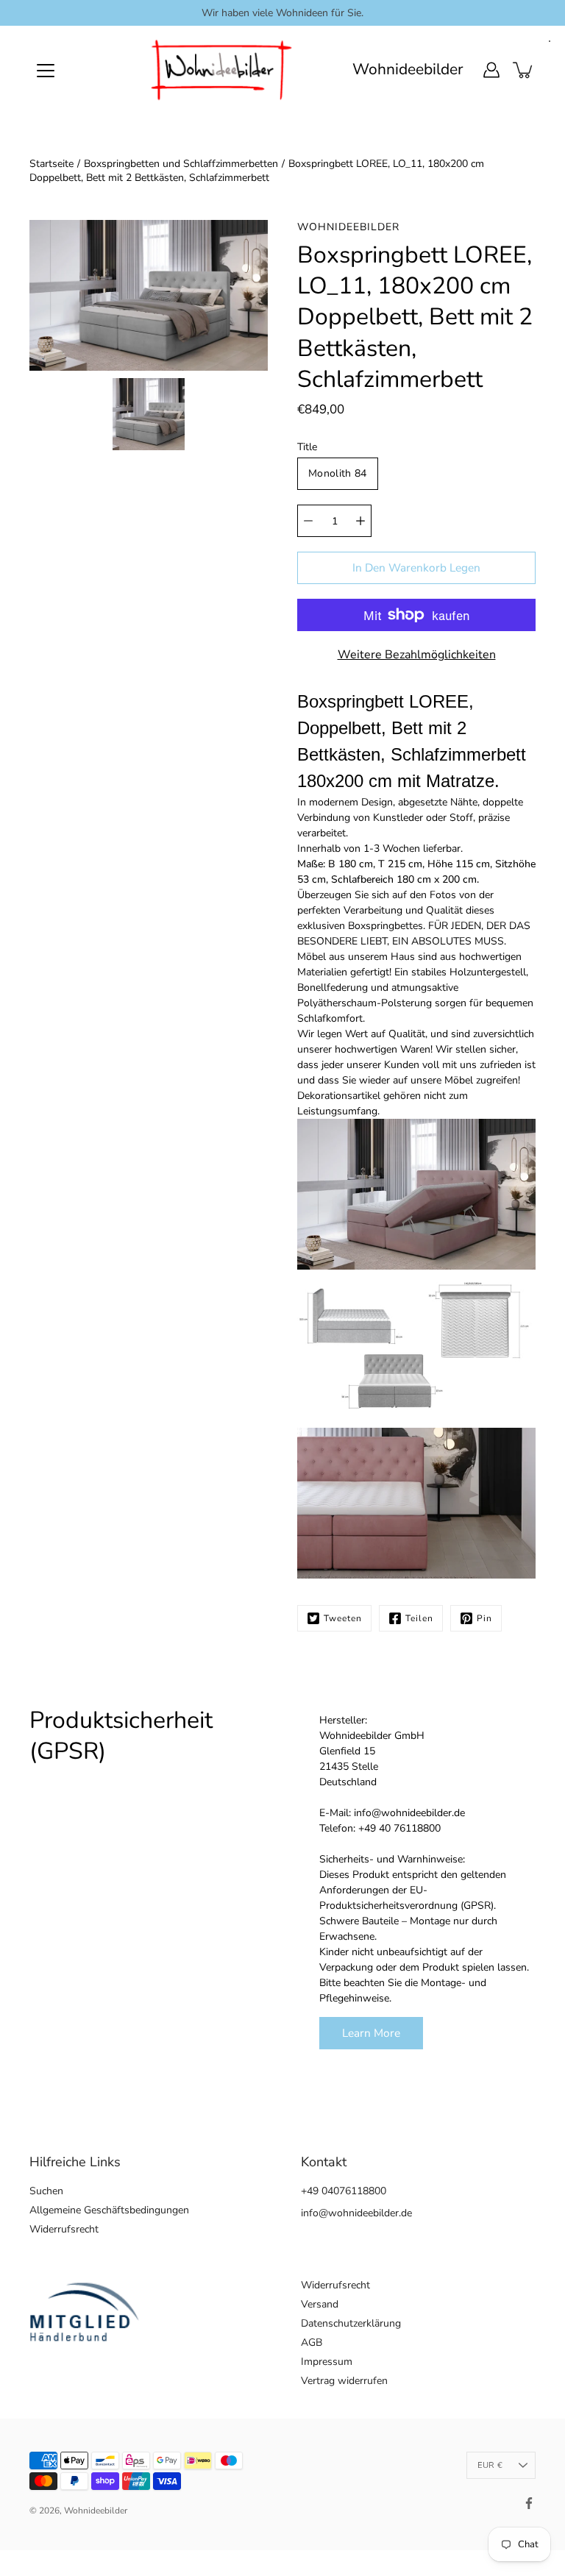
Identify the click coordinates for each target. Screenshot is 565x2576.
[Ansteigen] (360, 521)
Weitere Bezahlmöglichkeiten (417, 655)
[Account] (491, 70)
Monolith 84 (338, 473)
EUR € (490, 2465)
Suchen (46, 2191)
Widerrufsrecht (64, 2229)
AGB (312, 2342)
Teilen (419, 1618)
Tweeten (343, 1618)
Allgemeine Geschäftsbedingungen (109, 2210)
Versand (320, 2304)
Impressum (327, 2362)
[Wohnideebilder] (222, 70)
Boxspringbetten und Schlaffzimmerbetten (181, 164)
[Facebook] (529, 2503)
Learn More (371, 2033)
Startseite (51, 164)
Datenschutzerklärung (351, 2323)
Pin (484, 1618)
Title (307, 447)
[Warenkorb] (524, 70)
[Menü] (46, 71)
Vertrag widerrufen (344, 2381)
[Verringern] (308, 521)
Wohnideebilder (408, 70)
